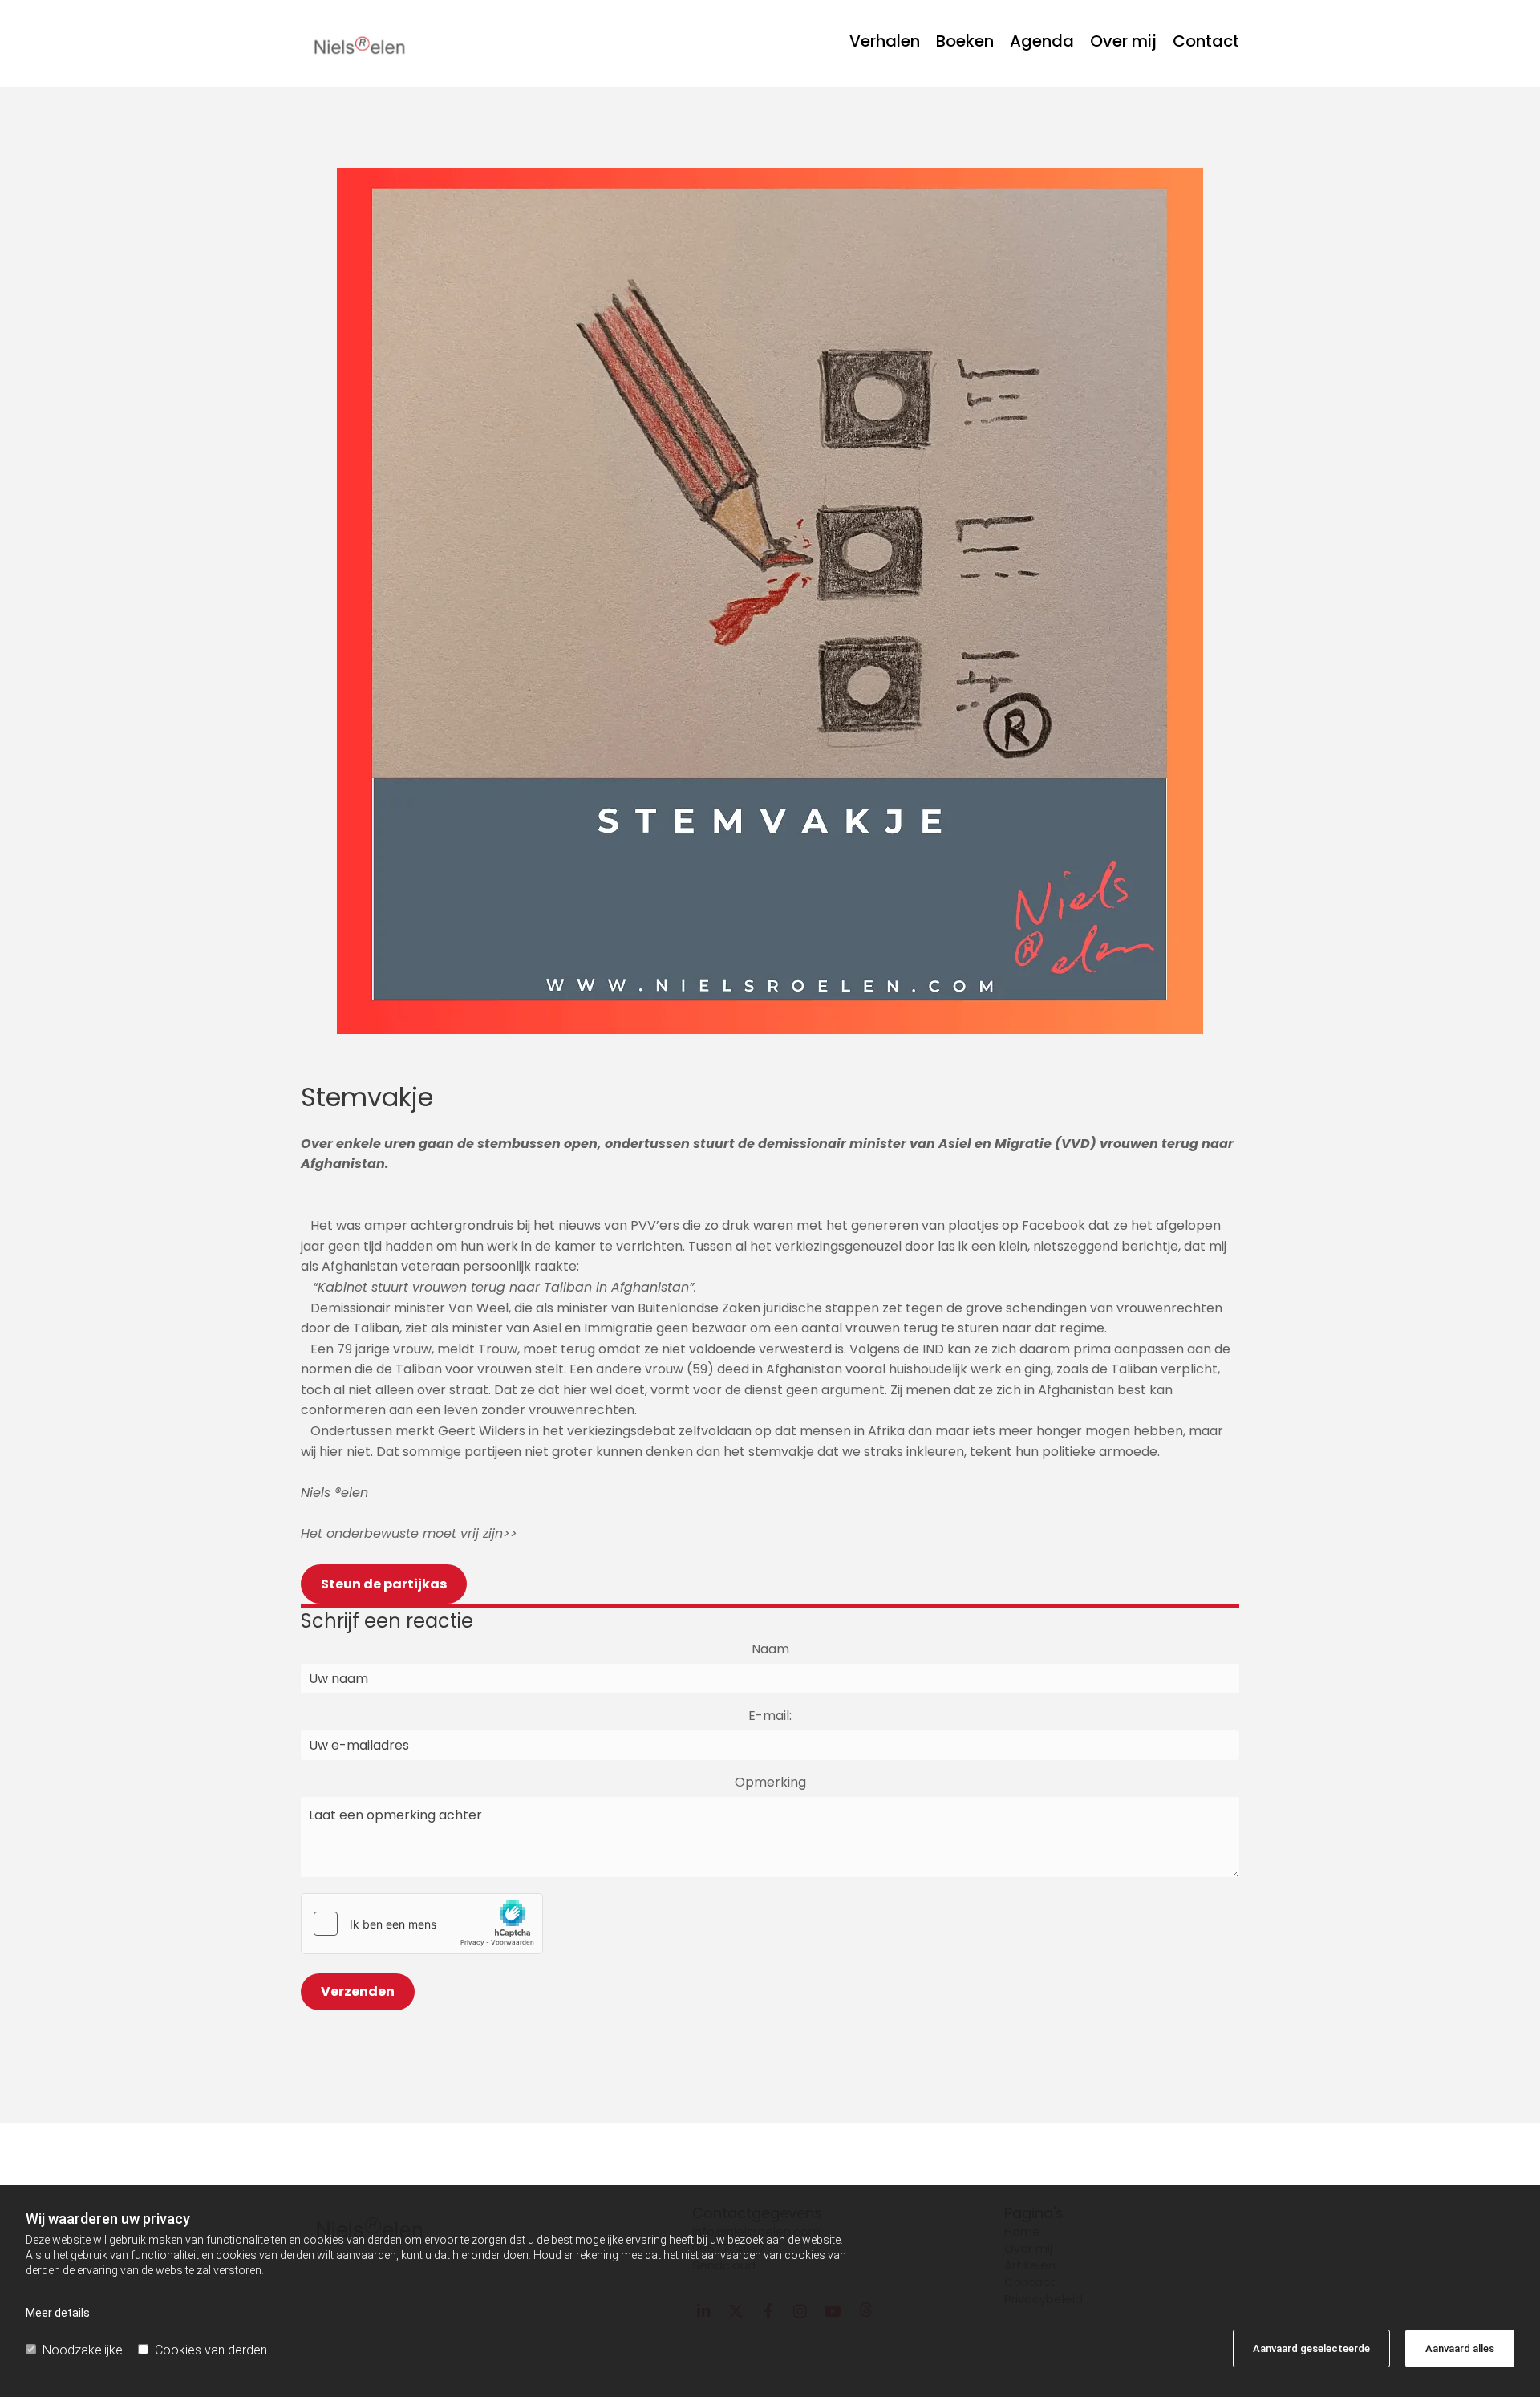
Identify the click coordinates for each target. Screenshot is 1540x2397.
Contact (1206, 43)
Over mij (1123, 43)
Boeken (965, 43)
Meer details (58, 2313)
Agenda (1042, 43)
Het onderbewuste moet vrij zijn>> (409, 1533)
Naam (770, 1649)
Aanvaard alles (1460, 2348)
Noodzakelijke (83, 2350)
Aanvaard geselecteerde (1311, 2348)
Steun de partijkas (384, 1584)
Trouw (498, 1349)
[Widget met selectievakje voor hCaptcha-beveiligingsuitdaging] (422, 1924)
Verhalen (885, 43)
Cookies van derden (211, 2350)
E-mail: (770, 1716)
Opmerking (770, 1783)
